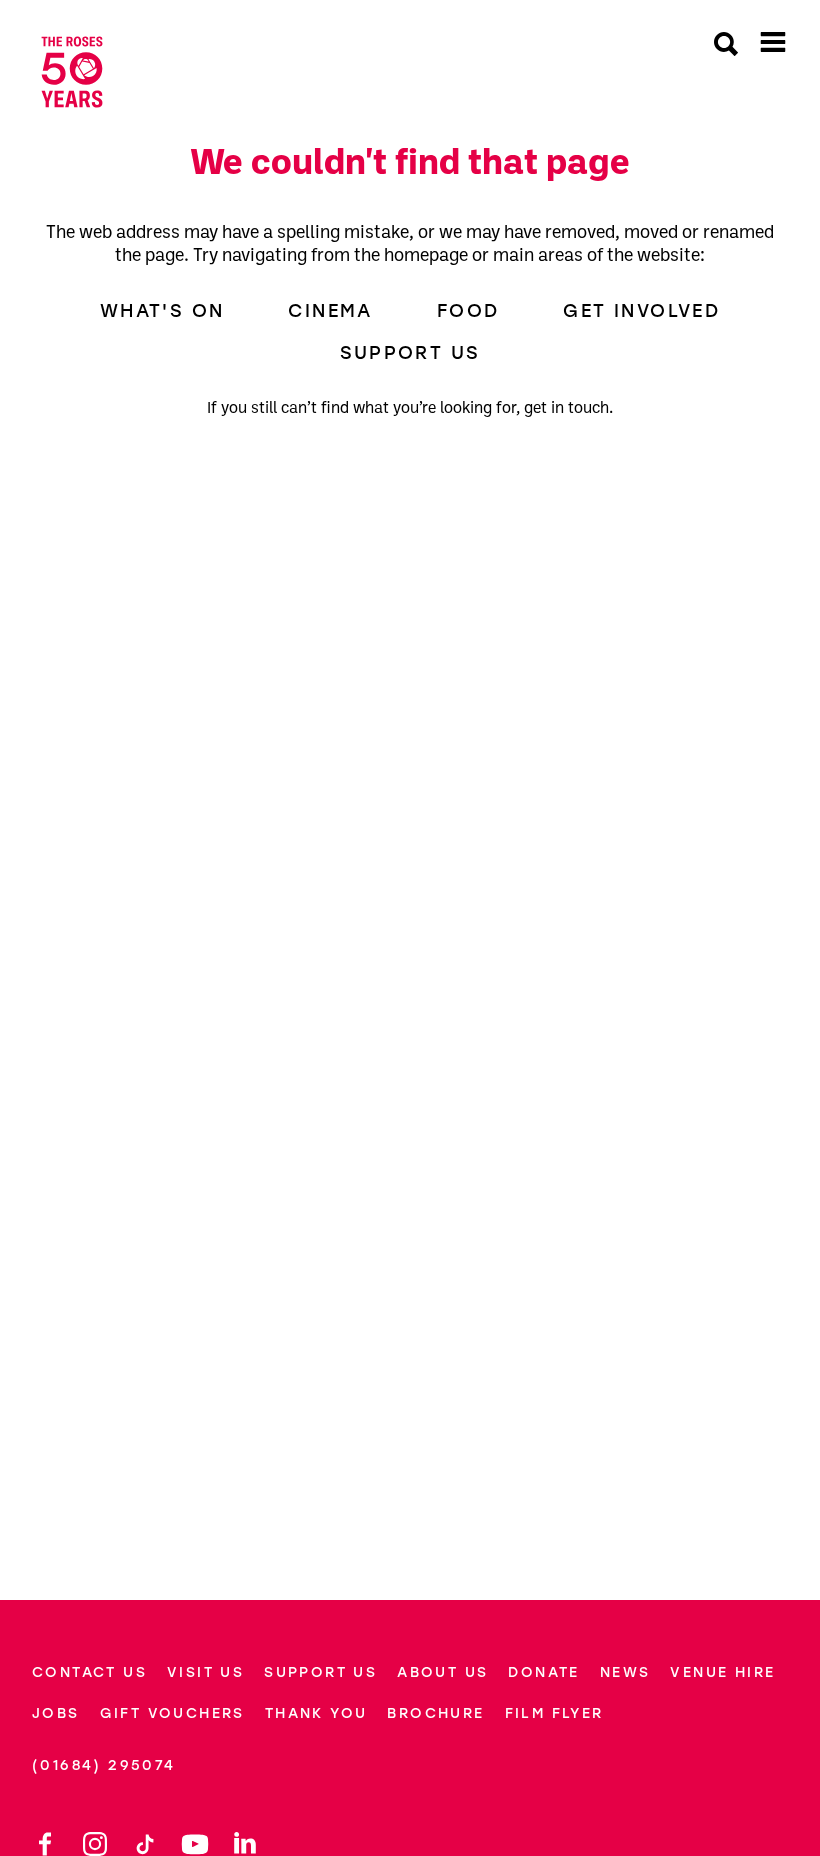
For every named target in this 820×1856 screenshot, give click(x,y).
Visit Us (205, 1672)
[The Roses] (72, 72)
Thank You (316, 1713)
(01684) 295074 (104, 1765)
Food (468, 311)
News (625, 1672)
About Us (442, 1672)
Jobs (56, 1713)
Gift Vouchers (172, 1713)
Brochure (435, 1713)
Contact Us (89, 1672)
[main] (410, 840)
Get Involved (641, 311)
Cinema (330, 311)
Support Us (410, 353)
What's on (162, 311)
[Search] (726, 46)
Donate (543, 1672)
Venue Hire (722, 1672)
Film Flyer (554, 1713)
